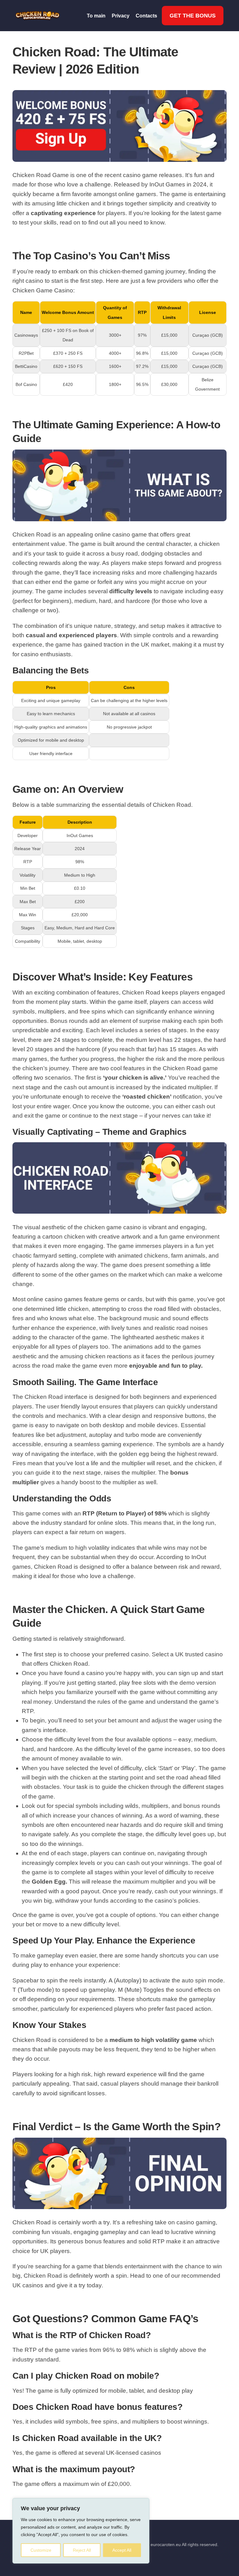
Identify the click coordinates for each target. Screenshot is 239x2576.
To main (96, 16)
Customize (41, 2550)
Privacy (121, 16)
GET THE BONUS (193, 16)
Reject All (82, 2550)
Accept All (122, 2550)
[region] (81, 2531)
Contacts (146, 16)
